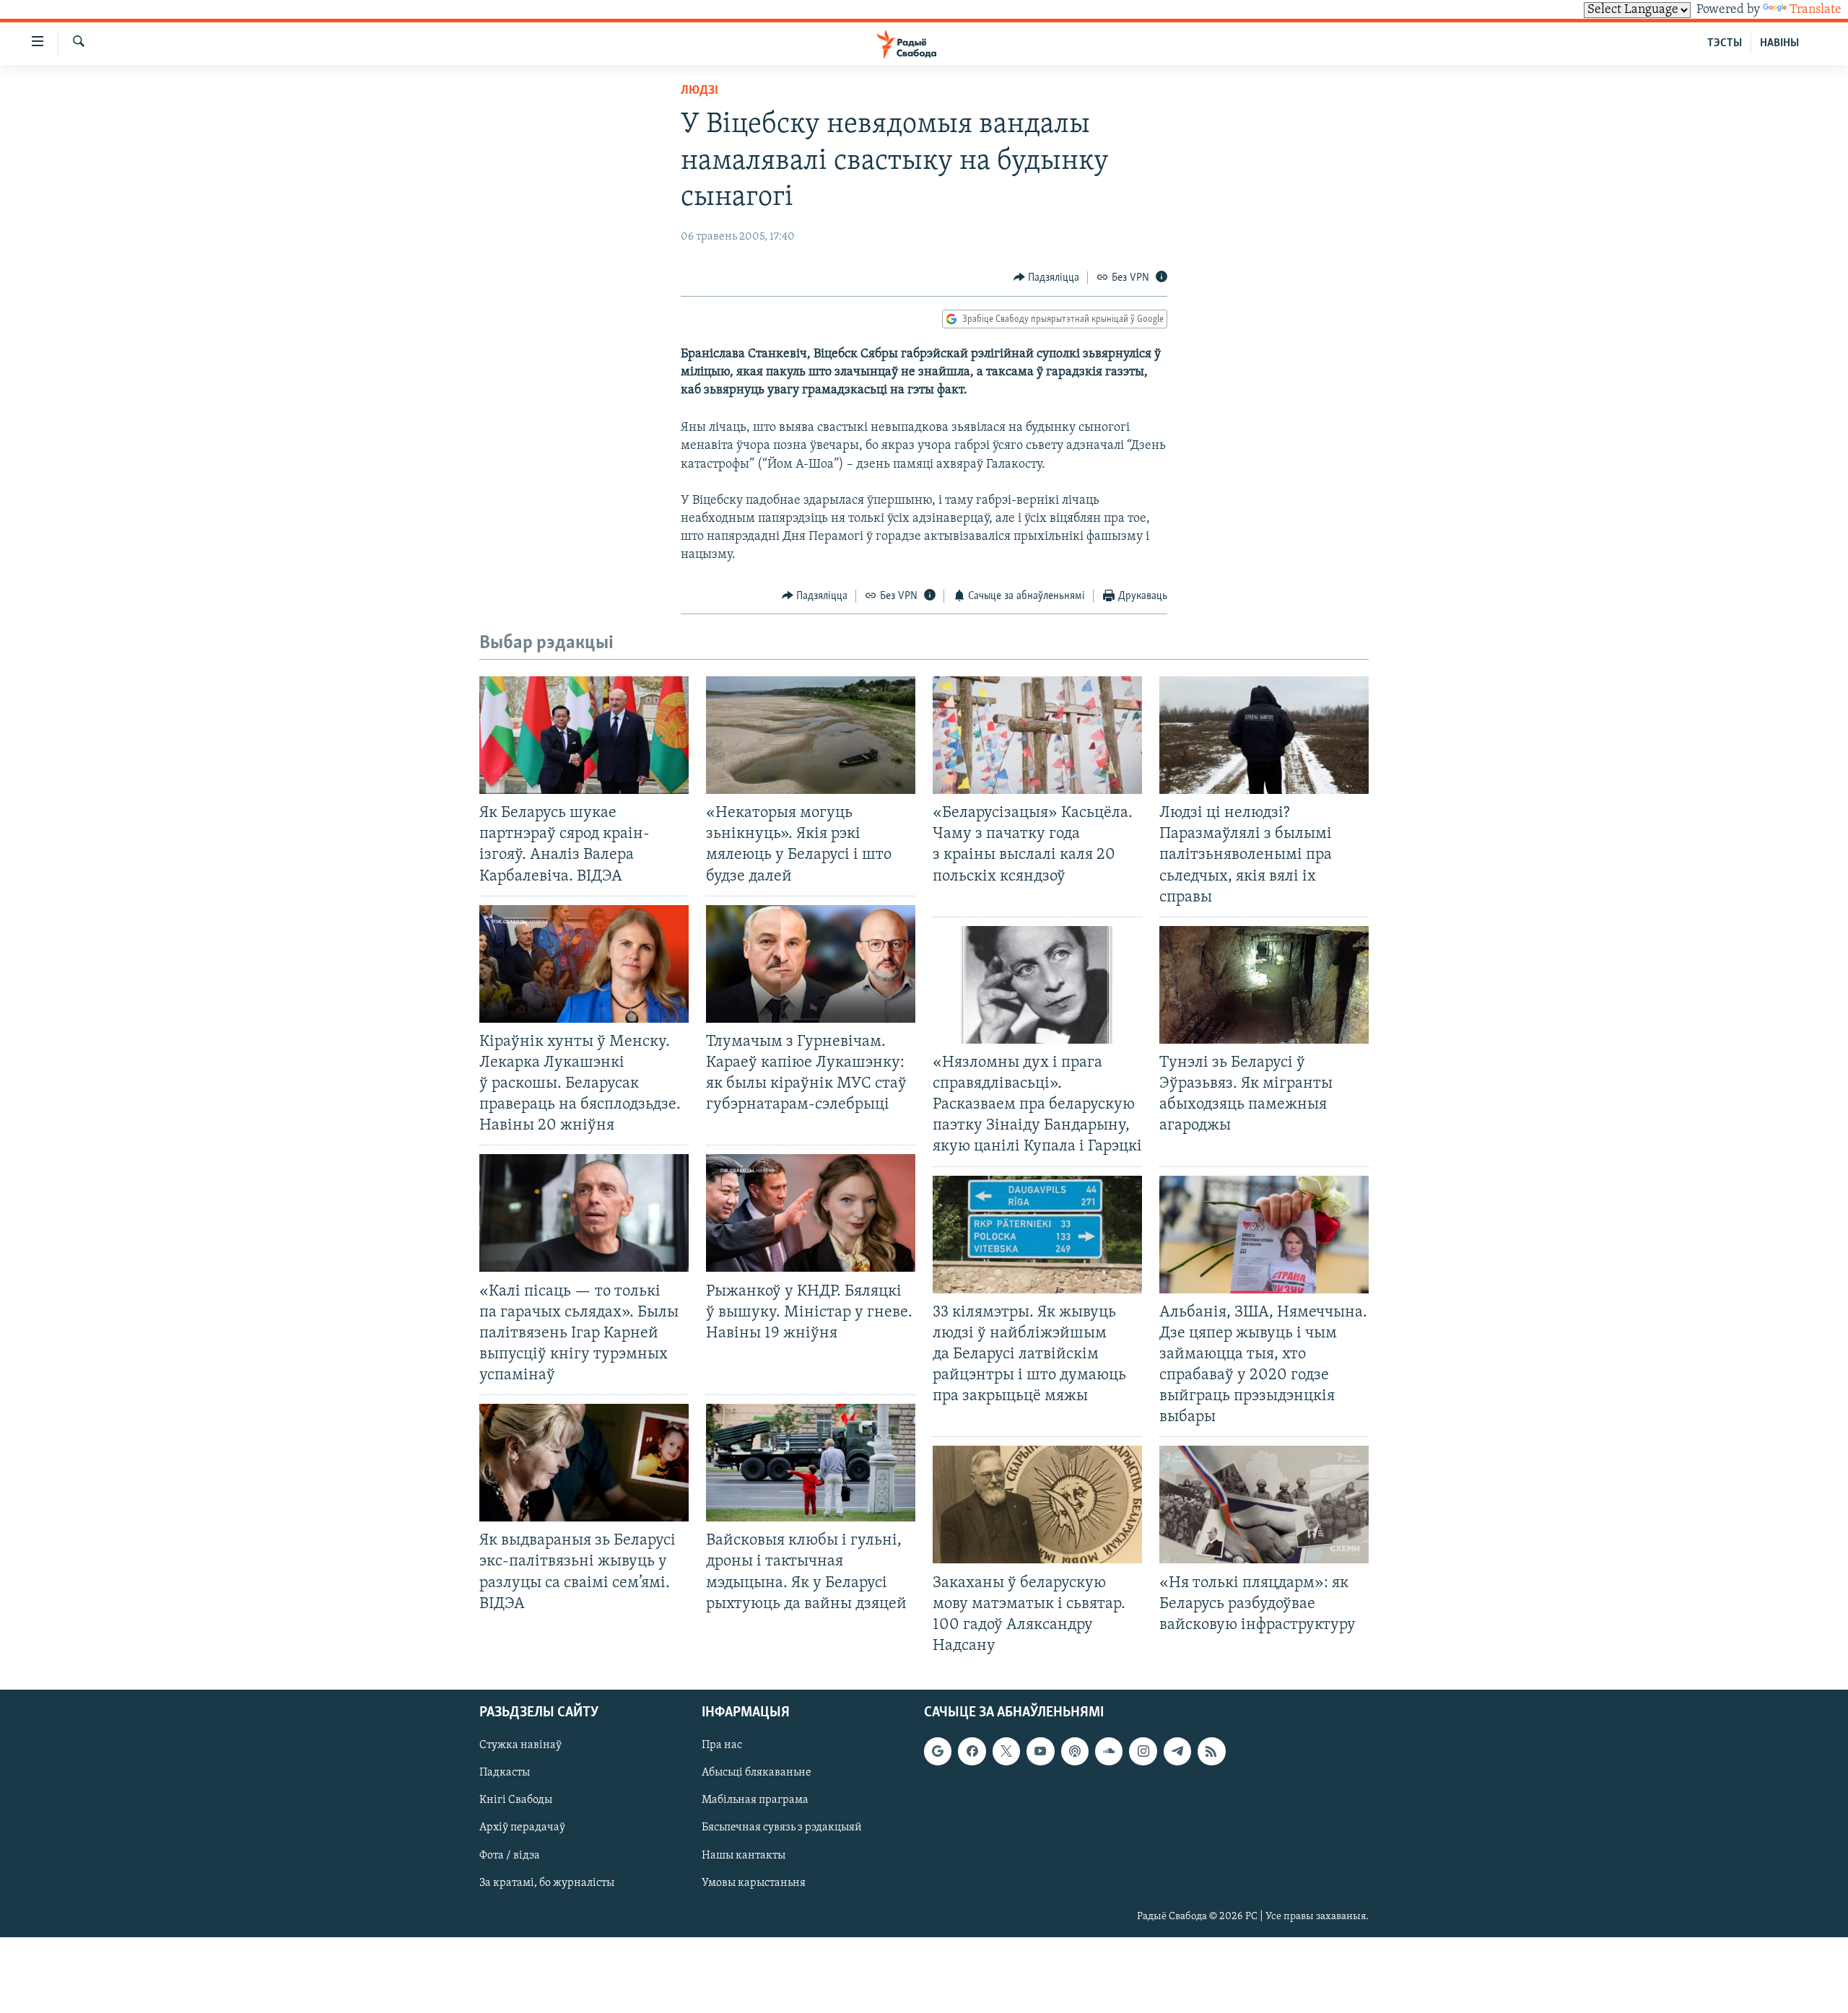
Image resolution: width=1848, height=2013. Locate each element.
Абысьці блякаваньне (757, 1773)
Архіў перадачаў (522, 1828)
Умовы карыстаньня (754, 1883)
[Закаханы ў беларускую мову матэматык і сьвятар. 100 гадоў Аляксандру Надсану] (1037, 1505)
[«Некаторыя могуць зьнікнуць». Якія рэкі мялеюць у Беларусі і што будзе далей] (811, 735)
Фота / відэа (510, 1856)
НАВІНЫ (1779, 43)
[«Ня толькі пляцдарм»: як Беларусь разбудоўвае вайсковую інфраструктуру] (1264, 1505)
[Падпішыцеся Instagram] (1143, 1751)
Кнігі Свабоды (516, 1800)
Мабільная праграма (755, 1800)
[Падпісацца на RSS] (1211, 1751)
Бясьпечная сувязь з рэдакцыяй (782, 1828)
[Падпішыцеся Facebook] (972, 1751)
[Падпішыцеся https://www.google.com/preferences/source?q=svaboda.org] (938, 1751)
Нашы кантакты (744, 1856)
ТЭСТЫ (1725, 43)
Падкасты (505, 1773)
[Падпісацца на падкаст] (1075, 1751)
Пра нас (722, 1745)
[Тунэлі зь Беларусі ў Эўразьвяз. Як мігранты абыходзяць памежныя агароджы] (1264, 985)
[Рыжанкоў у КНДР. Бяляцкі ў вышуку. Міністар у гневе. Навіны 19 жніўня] (811, 1213)
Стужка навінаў (520, 1745)
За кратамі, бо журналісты (547, 1883)
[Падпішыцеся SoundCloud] (1109, 1751)
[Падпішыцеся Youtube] (1040, 1751)
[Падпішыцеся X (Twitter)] (1006, 1751)
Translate (1816, 10)
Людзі (699, 91)
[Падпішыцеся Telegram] (1177, 1751)
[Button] (1047, 278)
